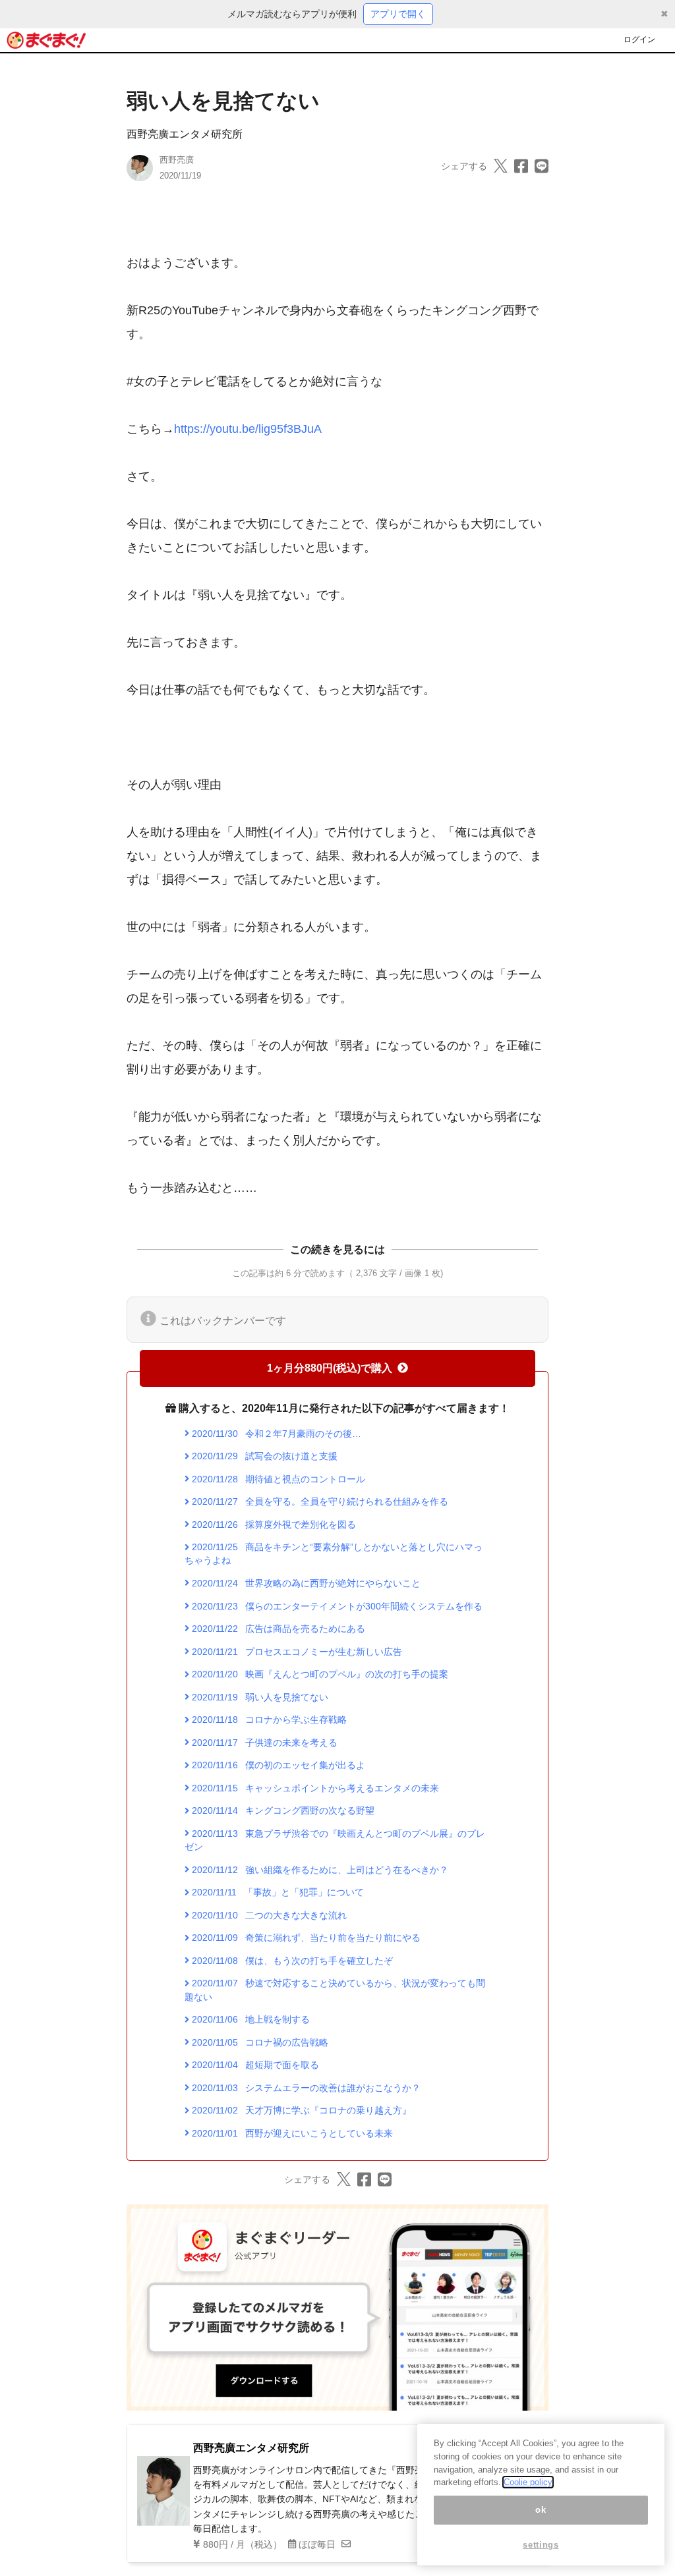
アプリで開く (398, 14)
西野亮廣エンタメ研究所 (185, 134)
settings (541, 2545)
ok (541, 2510)
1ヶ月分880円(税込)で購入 (330, 1368)
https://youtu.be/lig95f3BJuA (248, 429)
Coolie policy (528, 2482)
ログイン (639, 40)
